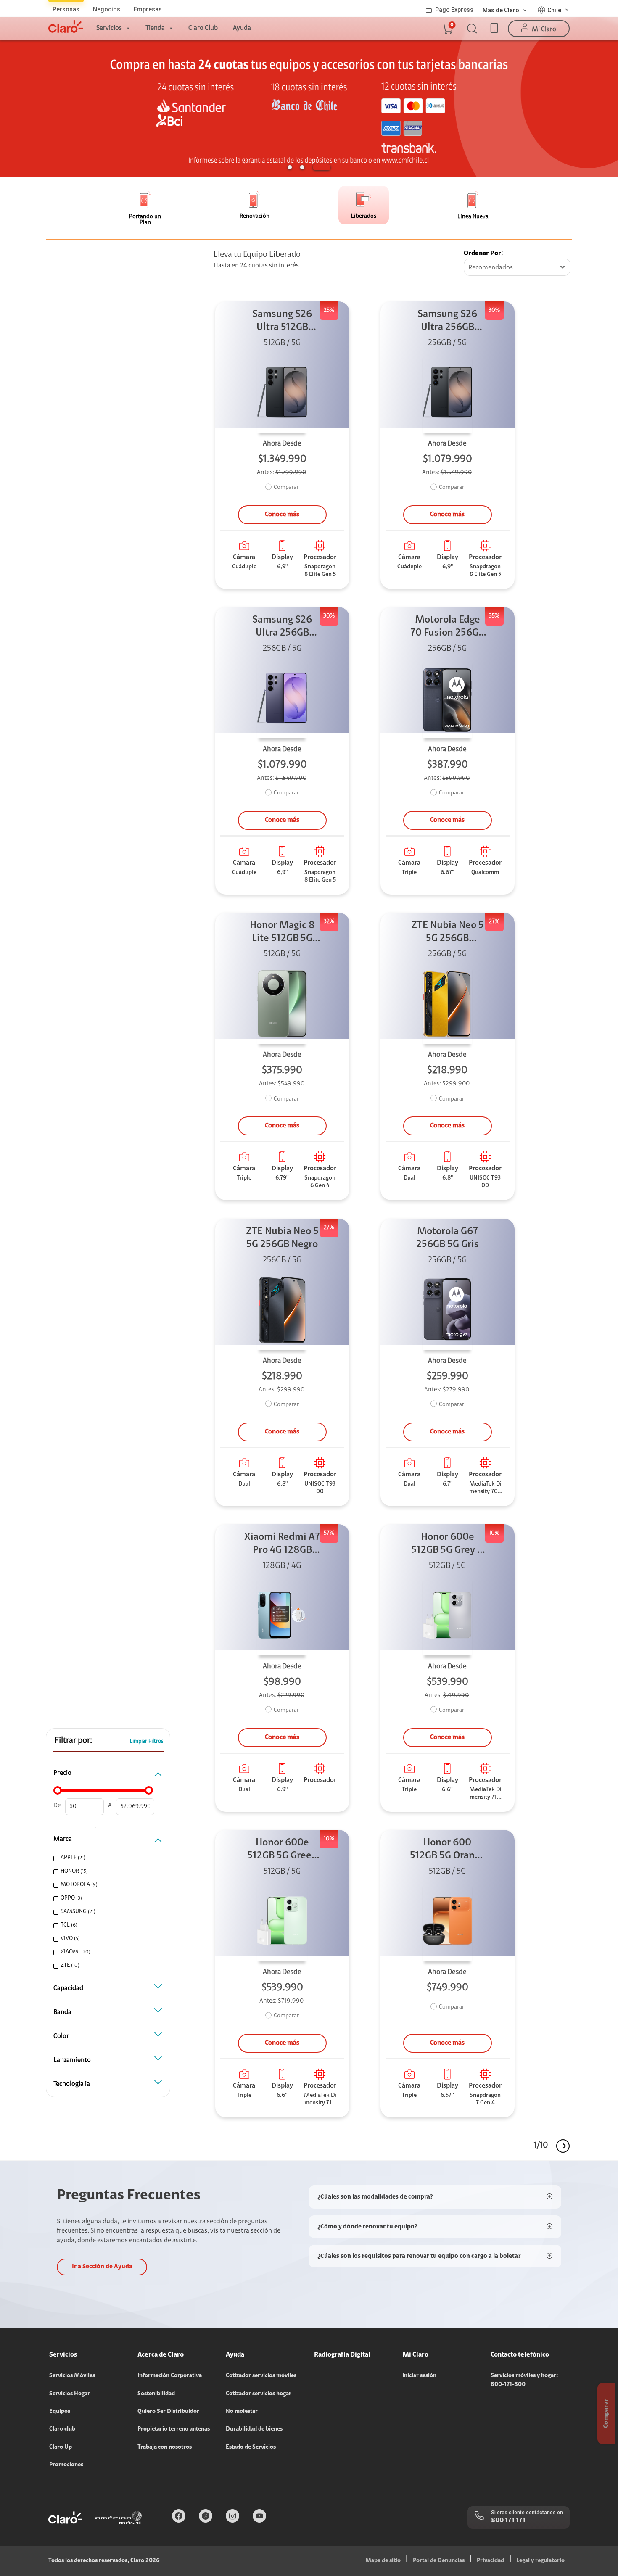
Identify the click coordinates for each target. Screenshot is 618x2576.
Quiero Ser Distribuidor (168, 2412)
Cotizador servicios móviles (261, 2376)
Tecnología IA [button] (72, 2084)
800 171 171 (508, 2521)
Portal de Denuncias (439, 2561)
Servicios (109, 28)
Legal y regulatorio (540, 2561)
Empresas (148, 9)
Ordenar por (482, 253)
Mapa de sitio (383, 2561)
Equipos (60, 2412)
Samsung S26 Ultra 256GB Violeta (282, 627)
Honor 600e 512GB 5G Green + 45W (282, 1850)
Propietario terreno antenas (174, 2429)
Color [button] (61, 2036)
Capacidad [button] (68, 1988)
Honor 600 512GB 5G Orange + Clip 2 (448, 1850)
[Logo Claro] (66, 26)
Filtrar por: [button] (73, 1741)
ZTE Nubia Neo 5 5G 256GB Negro (282, 1238)
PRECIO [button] (62, 1773)
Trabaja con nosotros (165, 2447)
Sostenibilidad (156, 2394)
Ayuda (242, 28)
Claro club (62, 2429)
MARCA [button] (63, 1839)
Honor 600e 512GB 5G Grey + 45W (448, 1545)
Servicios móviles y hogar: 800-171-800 (524, 2380)
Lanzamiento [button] (72, 2060)
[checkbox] (107, 1858)
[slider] (58, 1790)
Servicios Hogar (70, 2394)
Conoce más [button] (282, 515)
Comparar (286, 488)
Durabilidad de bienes (254, 2429)
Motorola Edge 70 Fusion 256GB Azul (447, 627)
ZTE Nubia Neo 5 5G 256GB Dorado (448, 933)
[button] (447, 29)
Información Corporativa (170, 2376)
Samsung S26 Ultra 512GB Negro (282, 322)
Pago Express (454, 10)
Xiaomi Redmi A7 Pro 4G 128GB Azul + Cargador (282, 1545)
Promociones (66, 2465)
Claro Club (203, 28)
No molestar (242, 2412)
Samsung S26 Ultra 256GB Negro (447, 322)
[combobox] (517, 268)
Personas (66, 9)
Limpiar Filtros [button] (147, 1741)
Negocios (107, 9)
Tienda (155, 28)
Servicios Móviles (72, 2376)
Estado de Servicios (251, 2447)
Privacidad (490, 2561)
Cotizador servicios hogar (259, 2394)
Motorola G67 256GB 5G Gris (448, 1238)
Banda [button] (62, 2012)
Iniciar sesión (419, 2376)
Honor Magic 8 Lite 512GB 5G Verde (282, 933)
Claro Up (61, 2447)
